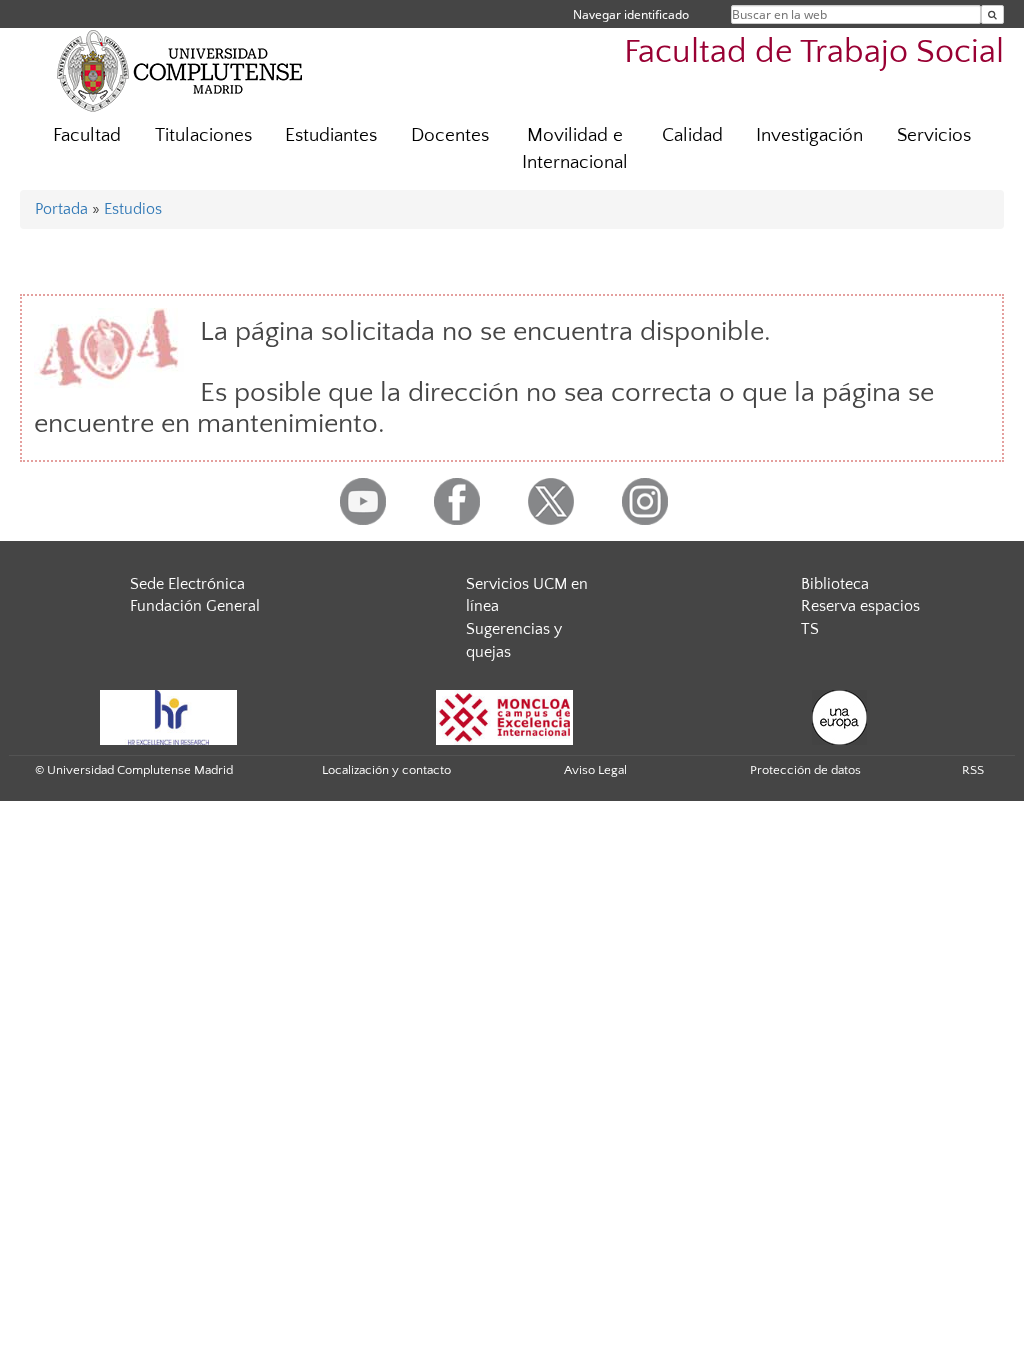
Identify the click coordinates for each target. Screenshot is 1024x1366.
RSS (973, 770)
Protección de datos (805, 770)
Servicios (934, 135)
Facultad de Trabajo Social (814, 52)
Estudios (133, 209)
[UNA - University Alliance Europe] (839, 716)
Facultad (87, 135)
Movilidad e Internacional (575, 149)
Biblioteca (835, 584)
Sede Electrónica (187, 584)
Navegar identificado (631, 14)
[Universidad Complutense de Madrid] (180, 70)
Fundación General (195, 606)
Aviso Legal (595, 770)
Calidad (692, 135)
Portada (61, 209)
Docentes (450, 135)
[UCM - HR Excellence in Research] (169, 716)
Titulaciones (203, 135)
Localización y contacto (386, 770)
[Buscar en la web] (992, 14)
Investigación (809, 135)
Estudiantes (331, 135)
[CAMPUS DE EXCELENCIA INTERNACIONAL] (505, 716)
